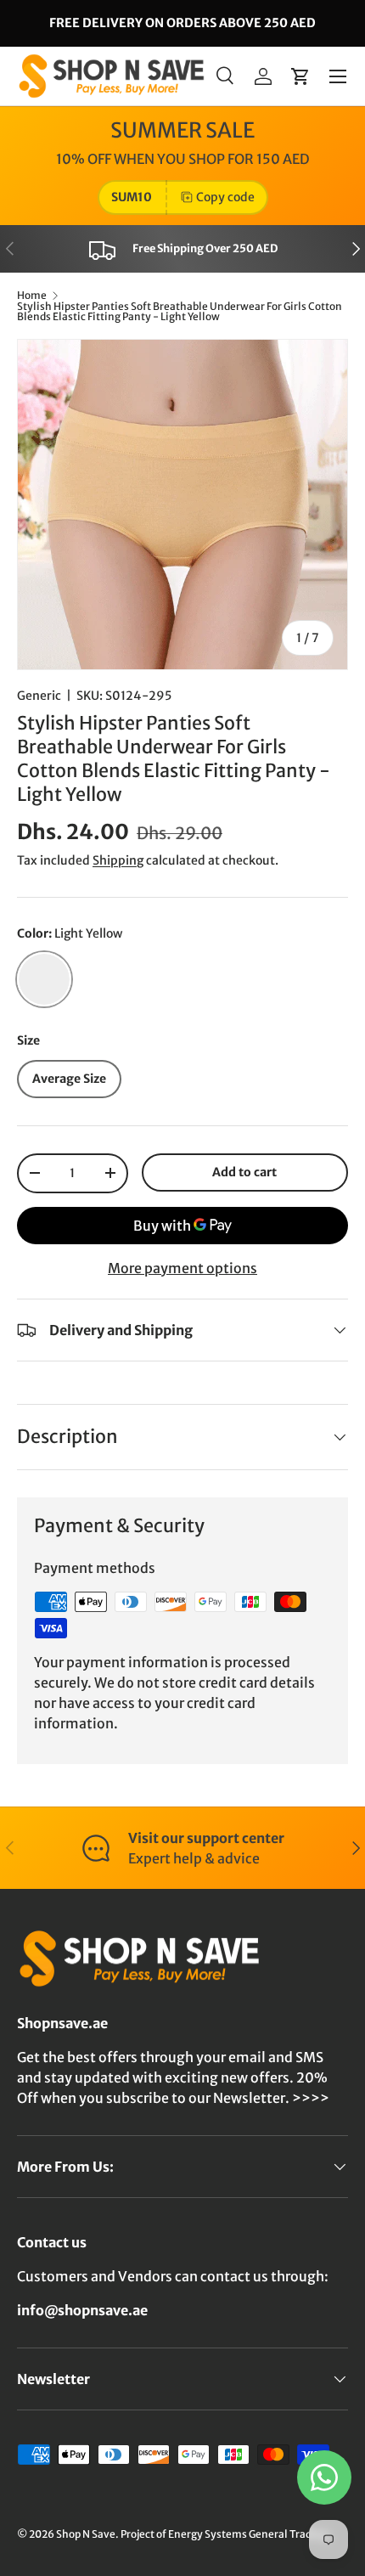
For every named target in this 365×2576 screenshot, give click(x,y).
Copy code (225, 197)
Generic (39, 696)
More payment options (182, 1268)
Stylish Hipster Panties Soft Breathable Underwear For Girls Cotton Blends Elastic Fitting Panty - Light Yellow (180, 312)
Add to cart (244, 1172)
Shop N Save (86, 2534)
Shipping (118, 860)
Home (32, 296)
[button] (300, 76)
